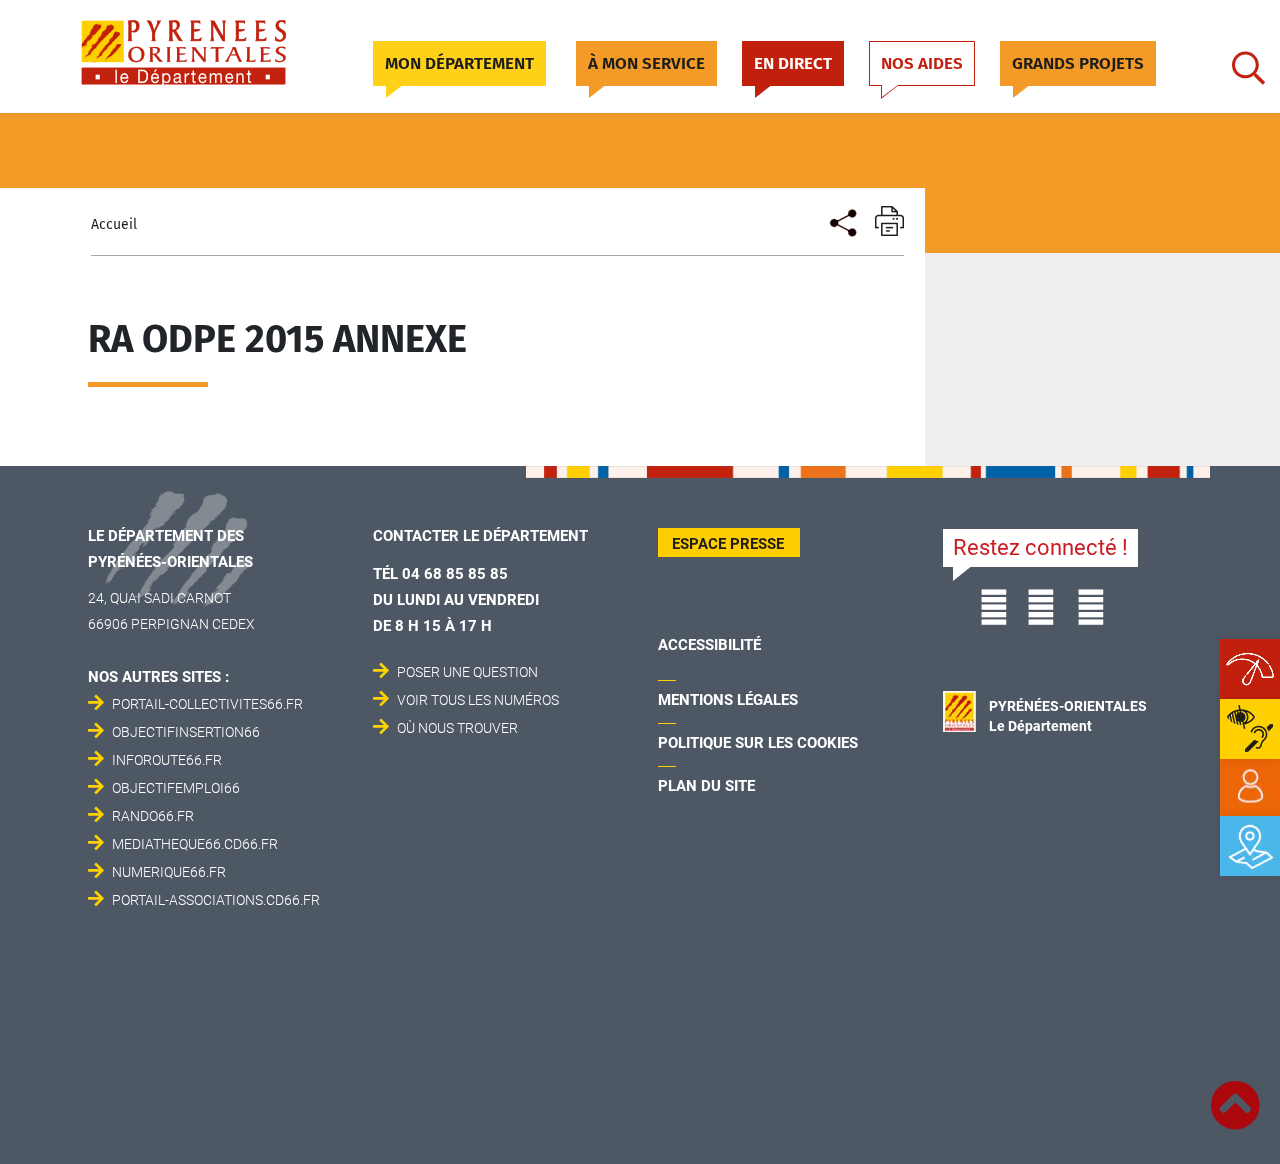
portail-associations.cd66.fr (216, 900)
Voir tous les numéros (478, 700)
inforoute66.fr (167, 760)
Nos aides (922, 63)
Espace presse (728, 544)
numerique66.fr (169, 872)
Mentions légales (728, 700)
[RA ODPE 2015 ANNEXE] (841, 220)
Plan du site (706, 786)
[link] (1250, 787)
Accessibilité (709, 645)
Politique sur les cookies (758, 743)
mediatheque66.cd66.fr (195, 844)
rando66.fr (153, 816)
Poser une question (467, 672)
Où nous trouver (457, 728)
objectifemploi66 (176, 788)
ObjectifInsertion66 (186, 732)
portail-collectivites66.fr (207, 704)
